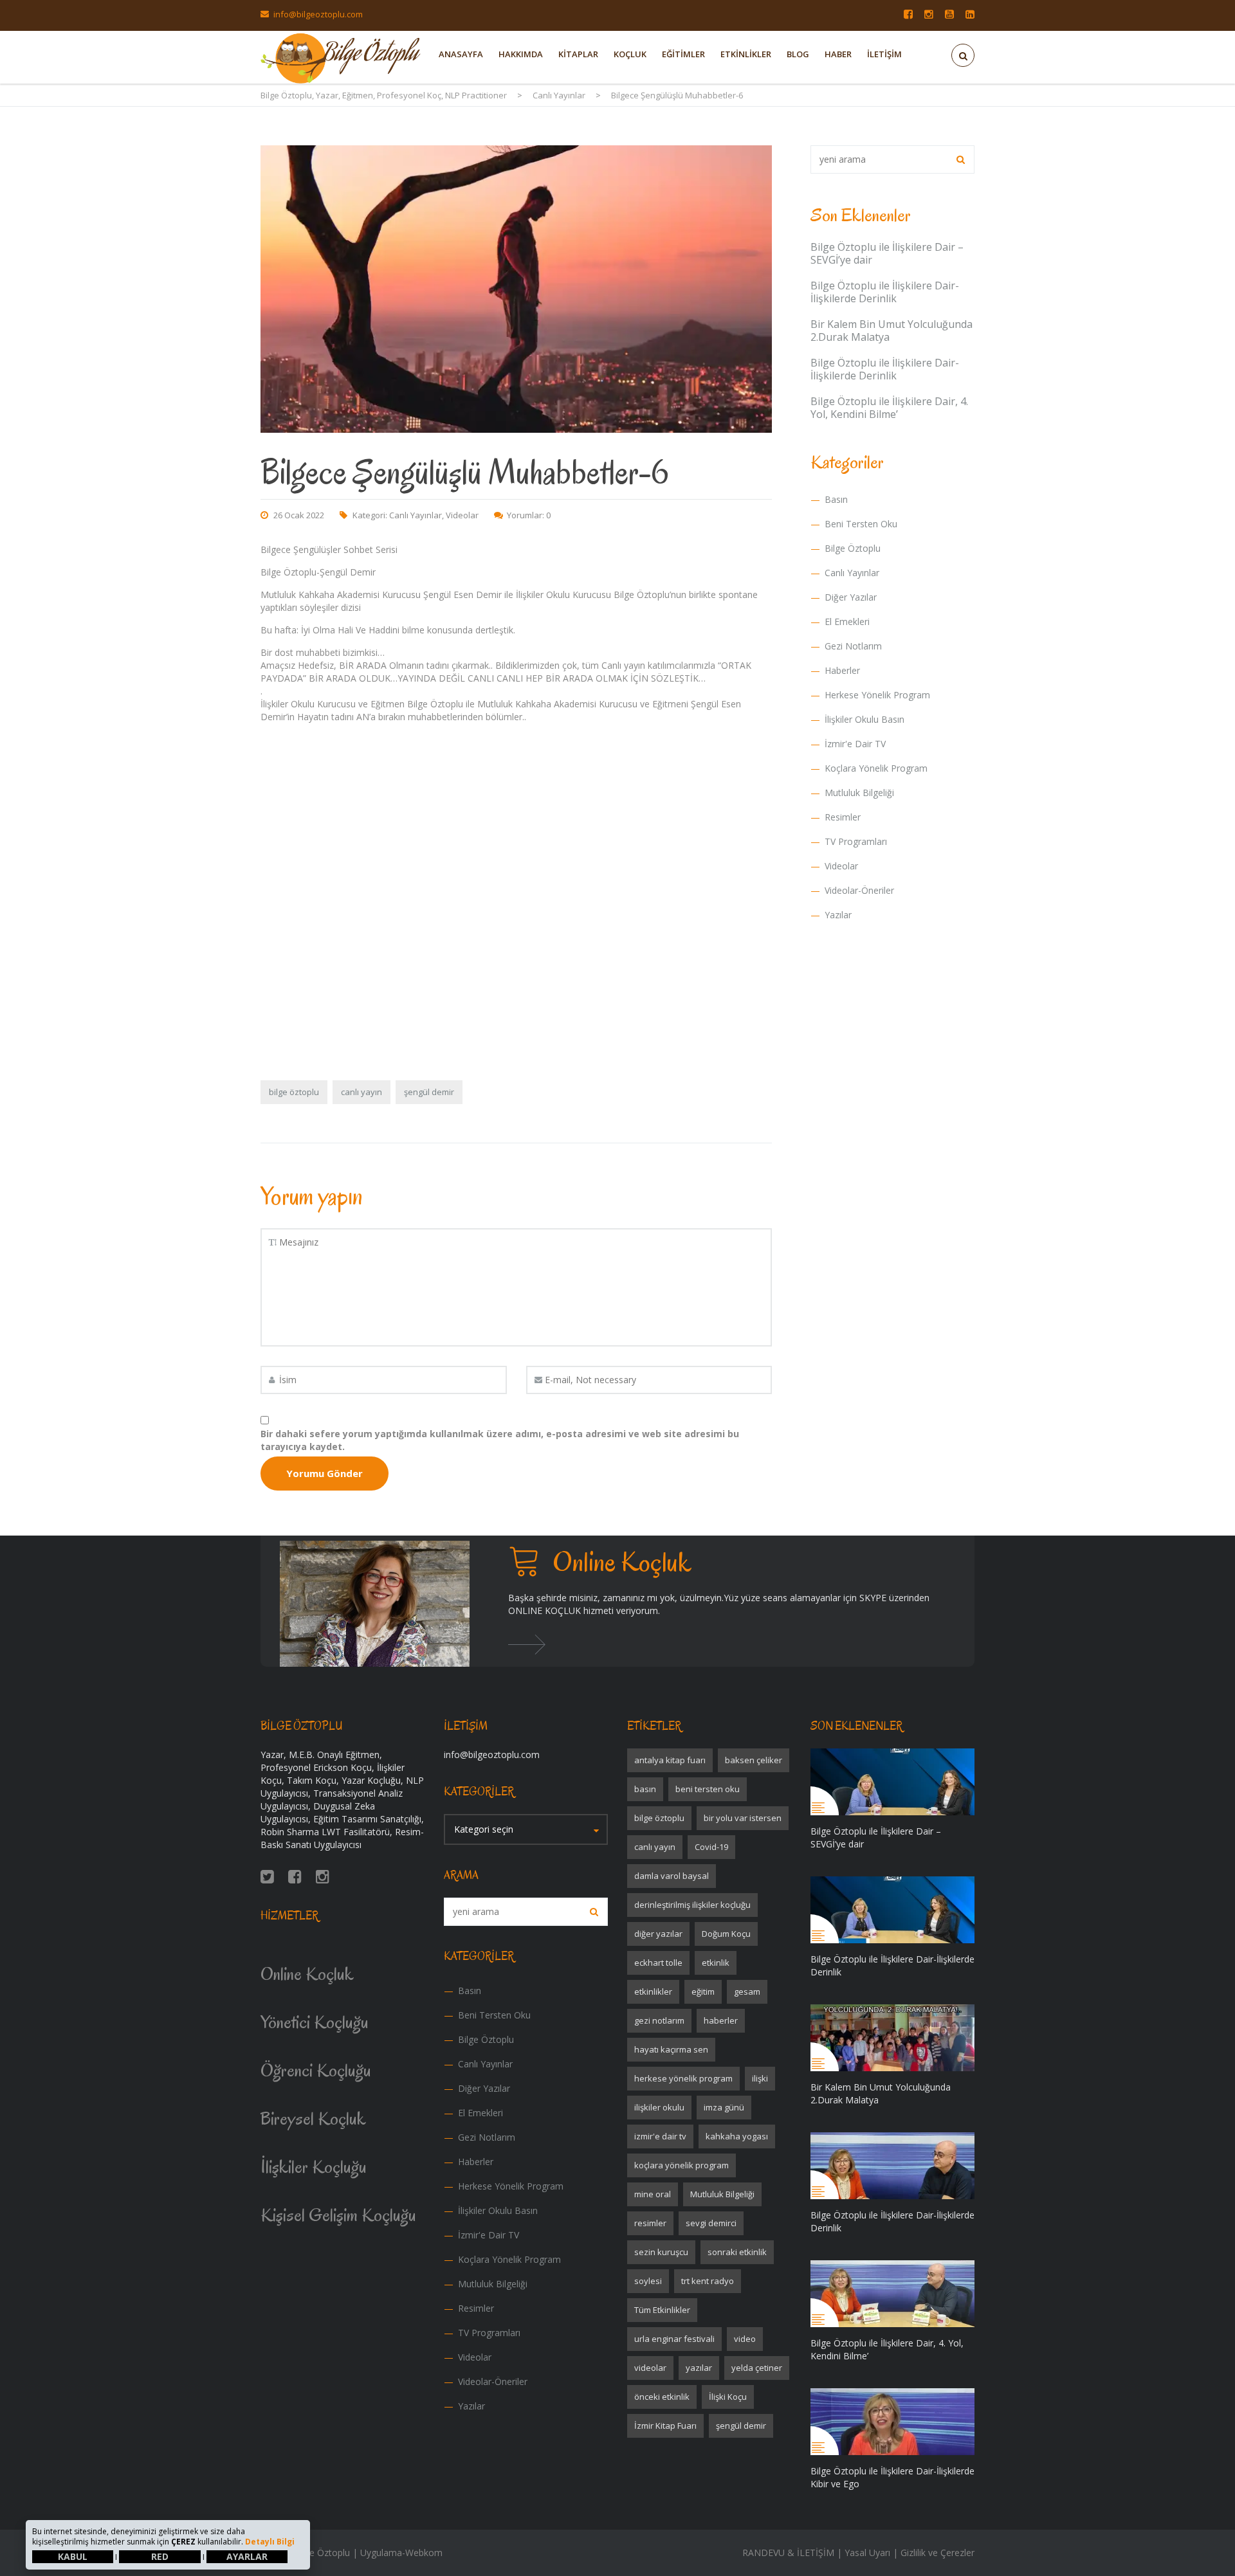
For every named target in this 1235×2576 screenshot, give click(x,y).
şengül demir (429, 1092)
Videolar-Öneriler (859, 890)
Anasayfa (461, 54)
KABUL (73, 2556)
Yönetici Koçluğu (315, 2022)
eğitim (703, 1991)
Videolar (462, 515)
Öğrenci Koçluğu (316, 2070)
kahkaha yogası (737, 2136)
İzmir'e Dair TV (855, 744)
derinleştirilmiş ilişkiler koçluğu (692, 1905)
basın (645, 1789)
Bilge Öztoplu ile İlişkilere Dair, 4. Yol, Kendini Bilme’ (889, 408)
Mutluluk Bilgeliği (859, 793)
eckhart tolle (658, 1963)
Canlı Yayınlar (416, 515)
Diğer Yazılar (851, 597)
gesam (747, 1991)
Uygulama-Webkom (401, 2553)
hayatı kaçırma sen (671, 2049)
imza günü (724, 2107)
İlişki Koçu (728, 2397)
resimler (650, 2223)
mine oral (653, 2194)
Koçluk (630, 54)
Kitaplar (578, 54)
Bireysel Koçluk (313, 2118)
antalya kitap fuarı (670, 1760)
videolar (650, 2368)
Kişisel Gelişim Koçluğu (338, 2215)
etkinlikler (653, 1991)
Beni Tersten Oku (861, 524)
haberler (721, 2020)
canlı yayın (361, 1092)
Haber (838, 54)
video (745, 2339)
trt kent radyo (708, 2281)
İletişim (884, 54)
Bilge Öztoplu (853, 548)
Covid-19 (711, 1847)
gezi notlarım (659, 2020)
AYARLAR (247, 2556)
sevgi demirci (711, 2223)
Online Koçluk (307, 1974)
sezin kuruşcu (661, 2252)
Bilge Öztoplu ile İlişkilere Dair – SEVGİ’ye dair (887, 253)
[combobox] (526, 1829)
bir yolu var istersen (743, 1818)
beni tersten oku (708, 1789)
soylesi (648, 2281)
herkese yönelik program (683, 2078)
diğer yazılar (658, 1934)
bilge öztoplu (294, 1092)
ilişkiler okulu (659, 2107)
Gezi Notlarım (853, 646)
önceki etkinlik (662, 2397)
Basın (836, 499)
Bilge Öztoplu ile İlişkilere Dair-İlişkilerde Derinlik (885, 292)
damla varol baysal (672, 1876)
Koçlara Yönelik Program (876, 768)
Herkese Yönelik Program (877, 695)
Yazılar (838, 915)
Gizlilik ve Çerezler (938, 2553)
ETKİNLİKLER (746, 54)
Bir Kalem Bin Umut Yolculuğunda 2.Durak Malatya (892, 331)
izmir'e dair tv (660, 2136)
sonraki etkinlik (737, 2252)
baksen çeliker (754, 1760)
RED (160, 2556)
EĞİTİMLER (683, 54)
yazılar (699, 2368)
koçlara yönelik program (682, 2165)
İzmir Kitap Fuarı (665, 2426)
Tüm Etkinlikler (662, 2310)
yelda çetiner (757, 2368)
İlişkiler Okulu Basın (864, 719)
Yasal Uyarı (867, 2553)
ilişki (760, 2078)
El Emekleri (847, 621)
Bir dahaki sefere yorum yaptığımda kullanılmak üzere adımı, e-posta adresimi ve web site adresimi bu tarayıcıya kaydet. (500, 1440)
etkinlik (716, 1963)
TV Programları (856, 841)
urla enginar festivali (674, 2339)
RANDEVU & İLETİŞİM (788, 2553)
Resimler (843, 817)
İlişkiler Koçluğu (314, 2167)
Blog (798, 54)
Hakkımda (521, 54)
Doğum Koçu (726, 1934)
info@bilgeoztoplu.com (318, 14)
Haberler (842, 670)
